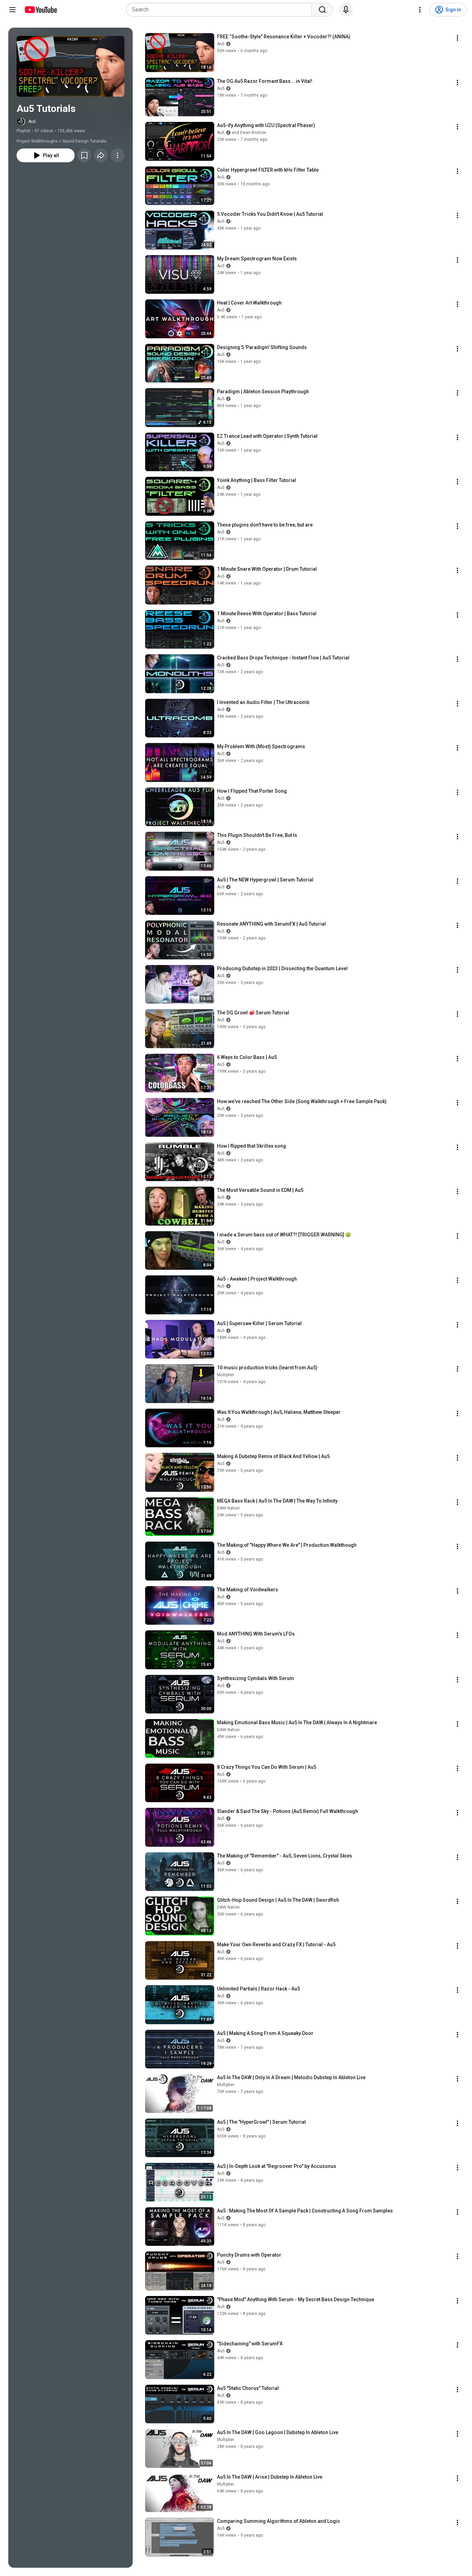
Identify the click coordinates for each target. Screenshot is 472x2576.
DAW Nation (228, 1508)
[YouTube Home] (41, 10)
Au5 (32, 122)
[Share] (101, 155)
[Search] (322, 10)
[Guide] (12, 10)
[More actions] (117, 155)
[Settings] (420, 10)
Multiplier (226, 1375)
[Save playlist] (84, 155)
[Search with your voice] (346, 10)
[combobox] (221, 10)
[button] (70, 66)
